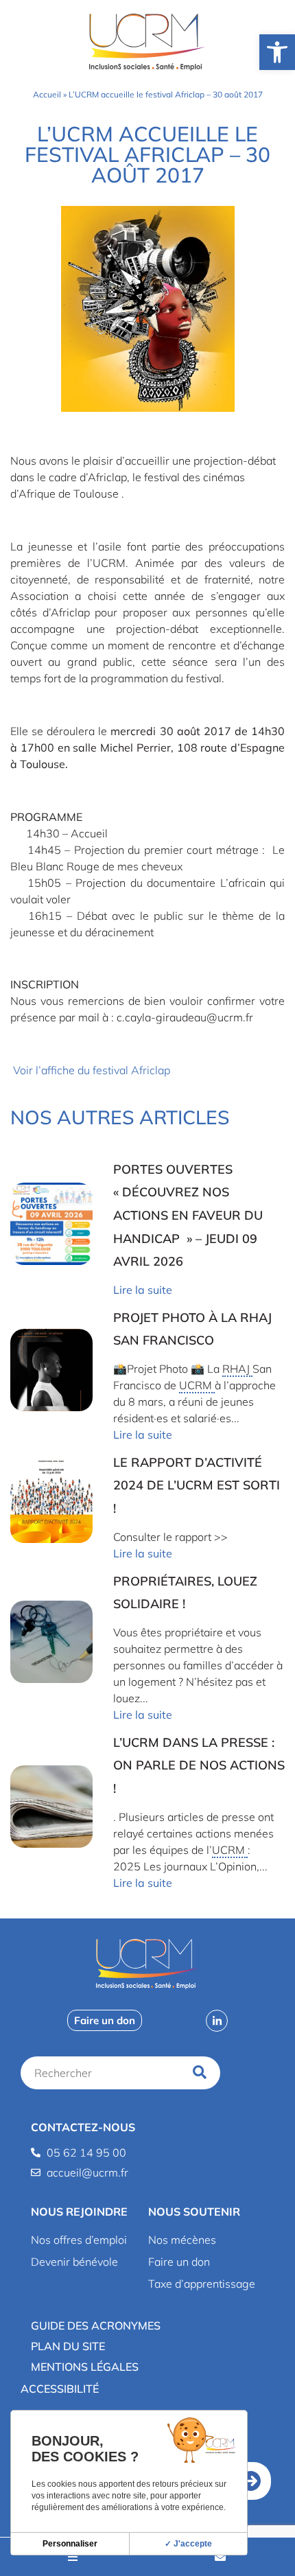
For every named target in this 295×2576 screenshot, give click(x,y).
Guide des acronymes (96, 2325)
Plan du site (68, 2346)
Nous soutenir (194, 2212)
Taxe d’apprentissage (202, 2284)
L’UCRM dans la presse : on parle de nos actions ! (199, 1765)
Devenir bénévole (74, 2262)
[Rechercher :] (104, 2073)
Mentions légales (85, 2367)
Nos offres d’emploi (79, 2240)
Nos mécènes (182, 2240)
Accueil (47, 94)
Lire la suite (143, 1290)
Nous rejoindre (79, 2212)
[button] (79, 2212)
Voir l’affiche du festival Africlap (92, 1070)
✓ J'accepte (188, 2544)
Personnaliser (70, 2544)
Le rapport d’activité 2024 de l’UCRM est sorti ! (197, 1485)
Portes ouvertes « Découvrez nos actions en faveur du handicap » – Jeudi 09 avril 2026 (188, 1215)
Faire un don (179, 2262)
